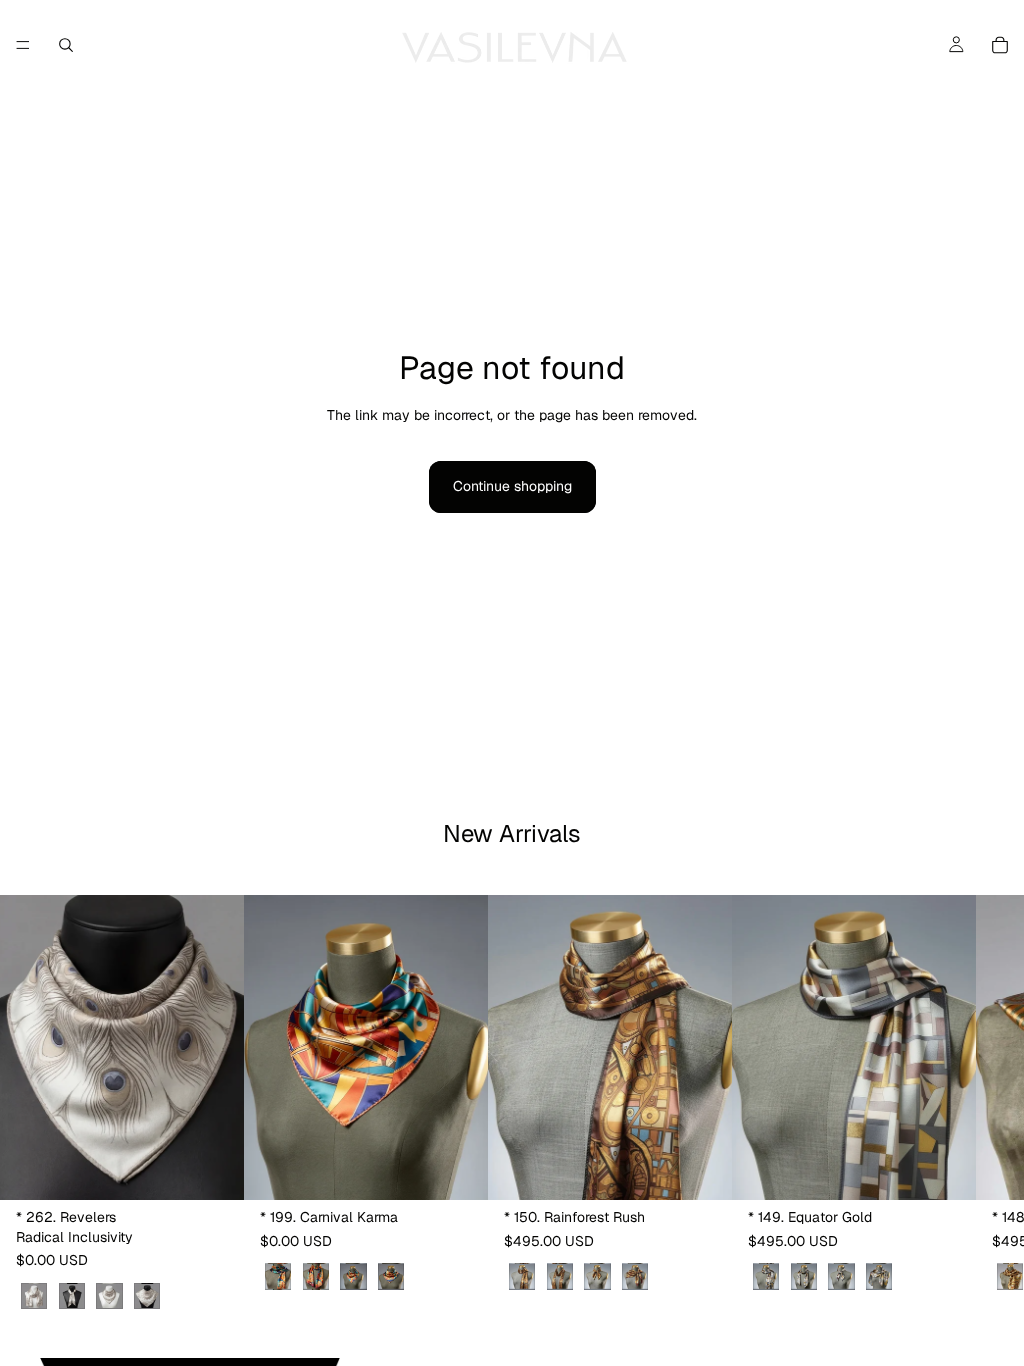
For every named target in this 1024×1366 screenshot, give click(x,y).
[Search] (66, 45)
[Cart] (1000, 45)
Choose (230, 1169)
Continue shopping (512, 486)
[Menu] (23, 45)
